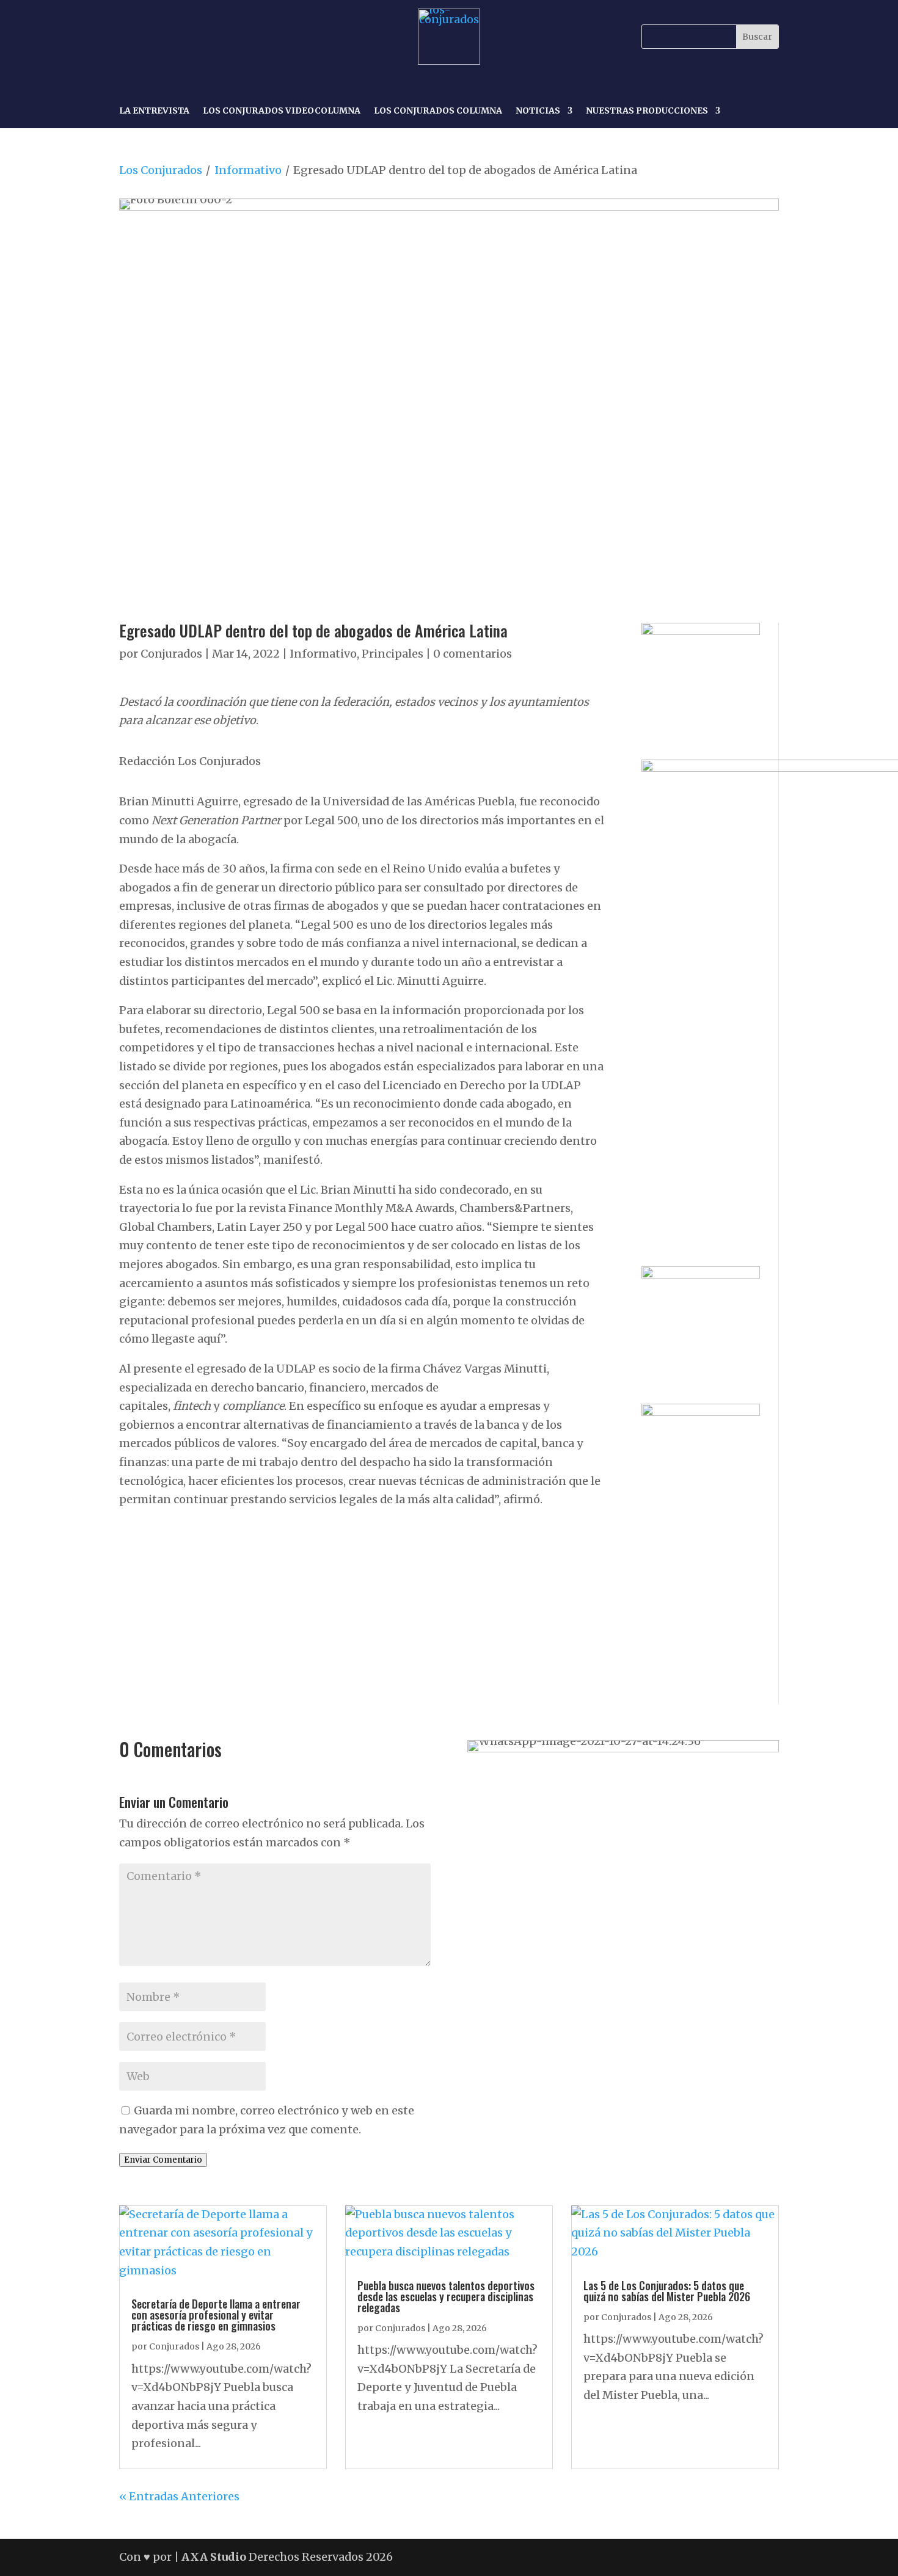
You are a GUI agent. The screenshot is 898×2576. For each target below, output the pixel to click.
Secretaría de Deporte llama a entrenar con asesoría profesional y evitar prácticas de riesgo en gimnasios (216, 2315)
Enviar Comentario (163, 2160)
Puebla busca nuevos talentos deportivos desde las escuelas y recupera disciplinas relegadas (446, 2296)
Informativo (248, 170)
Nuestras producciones (647, 111)
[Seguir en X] (186, 37)
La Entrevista (154, 111)
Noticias (538, 111)
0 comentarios (473, 654)
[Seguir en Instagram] (158, 37)
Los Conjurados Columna (438, 111)
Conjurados (171, 654)
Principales (392, 654)
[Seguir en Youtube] (214, 37)
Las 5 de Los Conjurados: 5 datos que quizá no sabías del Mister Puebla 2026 (667, 2291)
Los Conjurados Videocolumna (282, 111)
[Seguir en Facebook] (130, 37)
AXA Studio (215, 2557)
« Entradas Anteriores (179, 2496)
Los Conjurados (161, 170)
